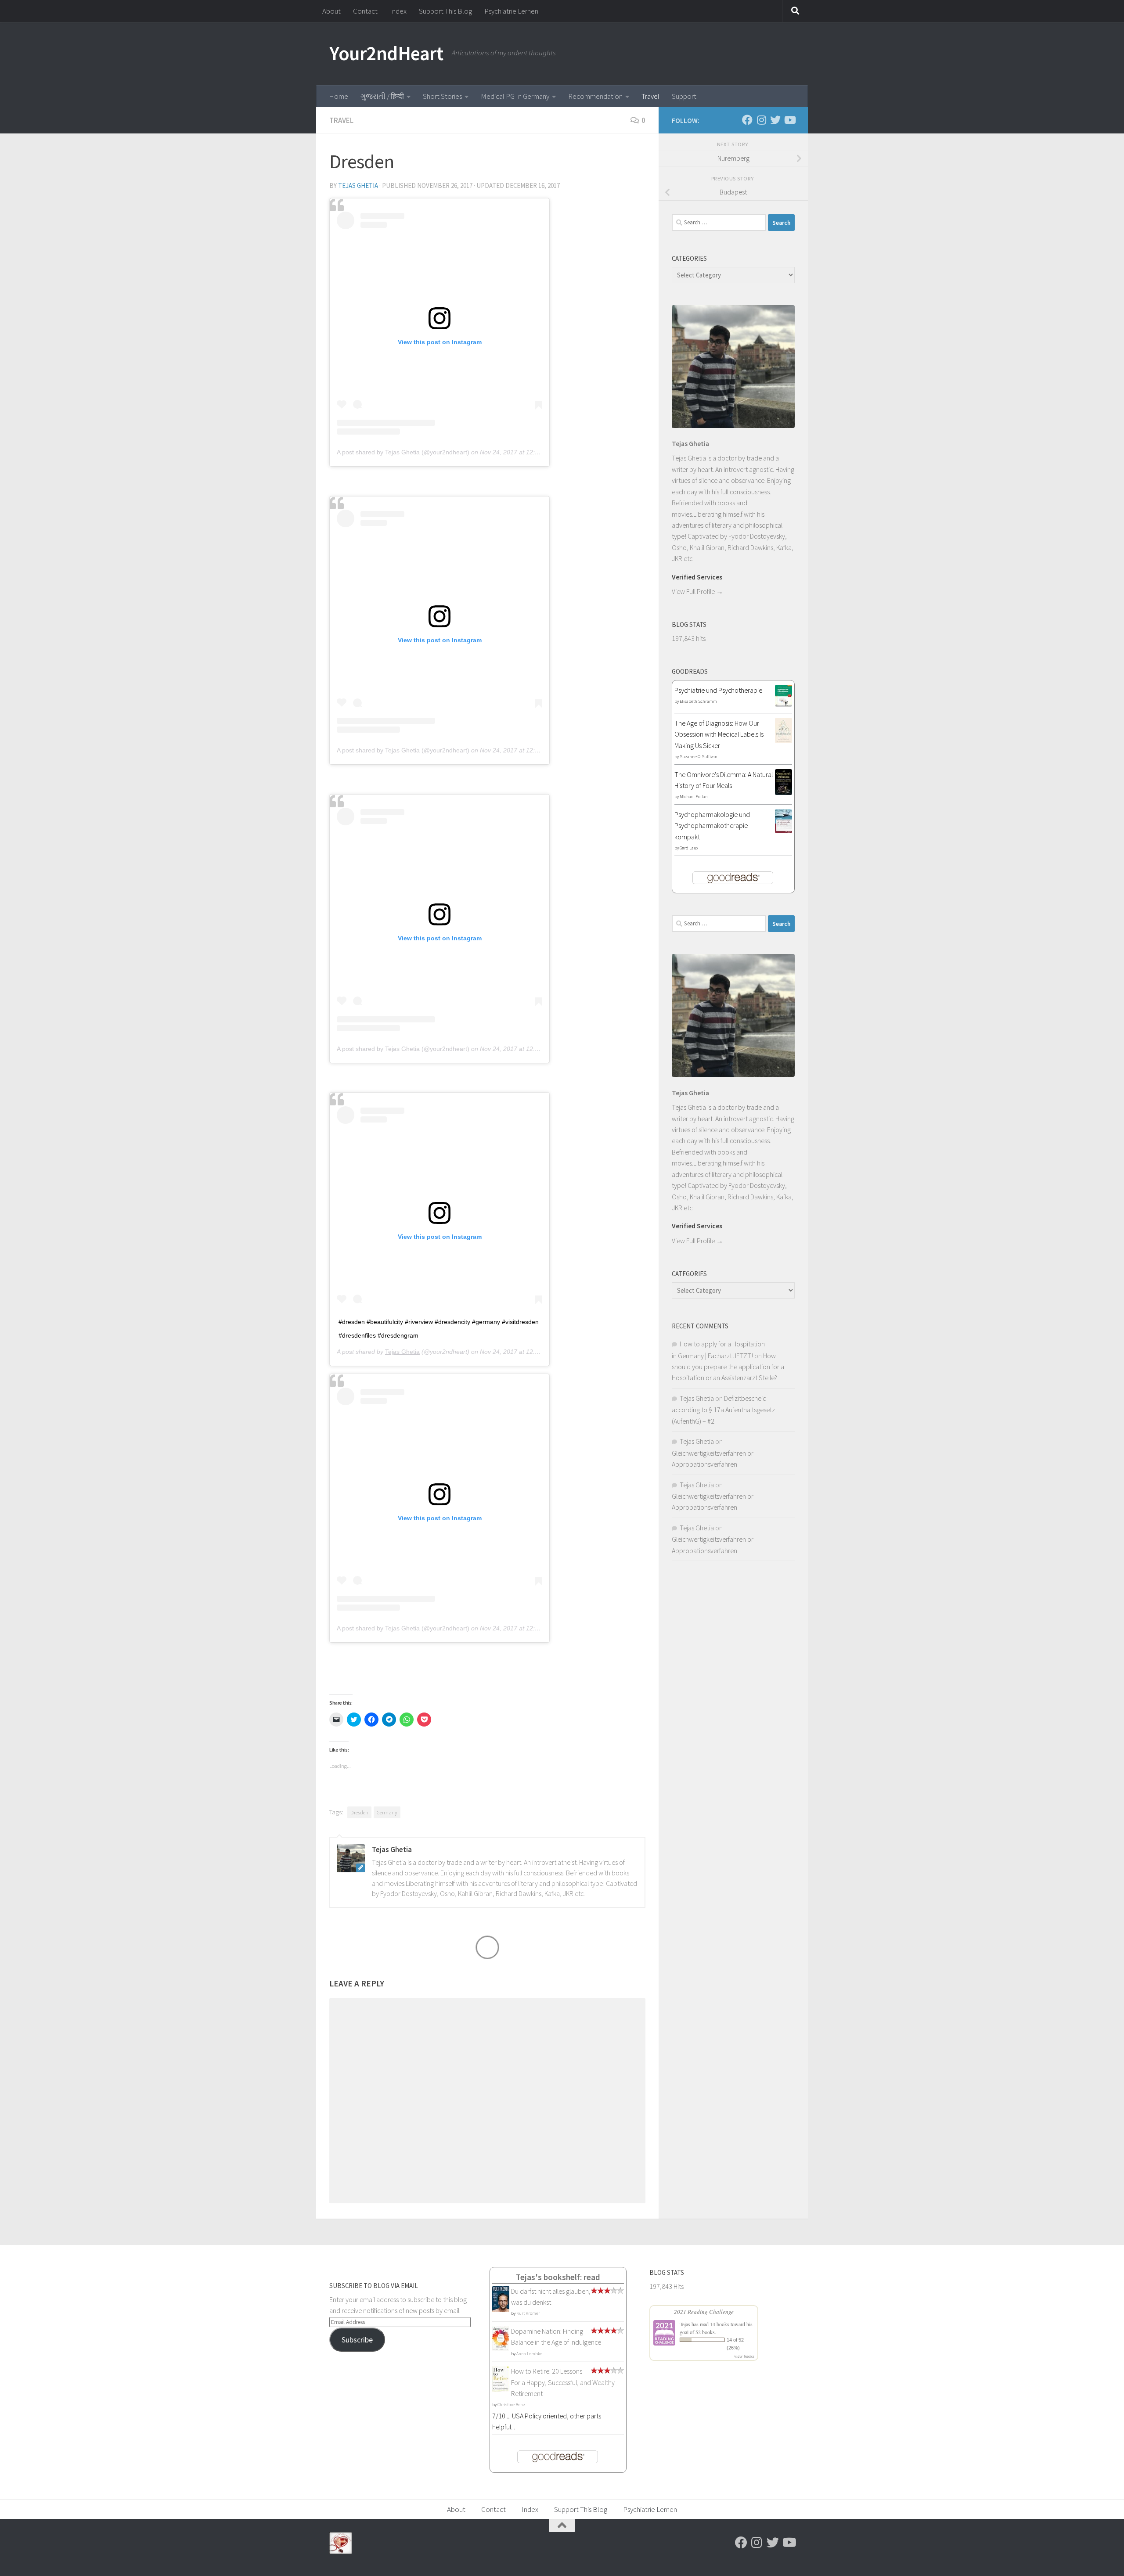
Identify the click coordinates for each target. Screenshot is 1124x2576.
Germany (387, 1812)
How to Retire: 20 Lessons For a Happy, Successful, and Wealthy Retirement (563, 2382)
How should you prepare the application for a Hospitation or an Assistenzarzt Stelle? (728, 1367)
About (331, 11)
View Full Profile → (697, 591)
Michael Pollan (694, 797)
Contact (365, 11)
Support (684, 96)
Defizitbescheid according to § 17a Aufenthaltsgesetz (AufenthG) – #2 (723, 1410)
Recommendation (595, 96)
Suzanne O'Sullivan (699, 757)
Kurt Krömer (528, 2313)
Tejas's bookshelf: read (558, 2277)
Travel (650, 96)
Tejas (685, 2324)
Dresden (359, 1812)
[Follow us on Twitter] (775, 120)
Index (398, 11)
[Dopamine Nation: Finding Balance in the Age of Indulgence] (501, 2349)
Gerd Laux (689, 848)
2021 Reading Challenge (704, 2312)
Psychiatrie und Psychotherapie (718, 690)
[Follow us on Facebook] (747, 120)
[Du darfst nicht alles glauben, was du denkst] (501, 2311)
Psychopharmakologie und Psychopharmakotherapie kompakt (712, 826)
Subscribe (357, 2340)
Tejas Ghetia (358, 185)
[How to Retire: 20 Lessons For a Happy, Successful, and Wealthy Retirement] (501, 2390)
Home (339, 96)
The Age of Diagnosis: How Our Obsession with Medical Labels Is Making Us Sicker (719, 734)
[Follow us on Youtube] (789, 120)
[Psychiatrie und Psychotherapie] (784, 704)
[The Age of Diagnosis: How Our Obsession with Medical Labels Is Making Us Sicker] (784, 741)
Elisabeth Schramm (698, 701)
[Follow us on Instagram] (761, 120)
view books (744, 2356)
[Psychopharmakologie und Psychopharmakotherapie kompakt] (784, 831)
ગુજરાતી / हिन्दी (382, 96)
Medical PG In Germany (515, 96)
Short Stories (442, 96)
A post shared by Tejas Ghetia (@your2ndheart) (403, 452)
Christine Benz (511, 2405)
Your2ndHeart (386, 53)
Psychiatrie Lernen (511, 11)
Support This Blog (445, 11)
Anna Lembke (529, 2354)
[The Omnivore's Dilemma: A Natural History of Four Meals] (784, 792)
